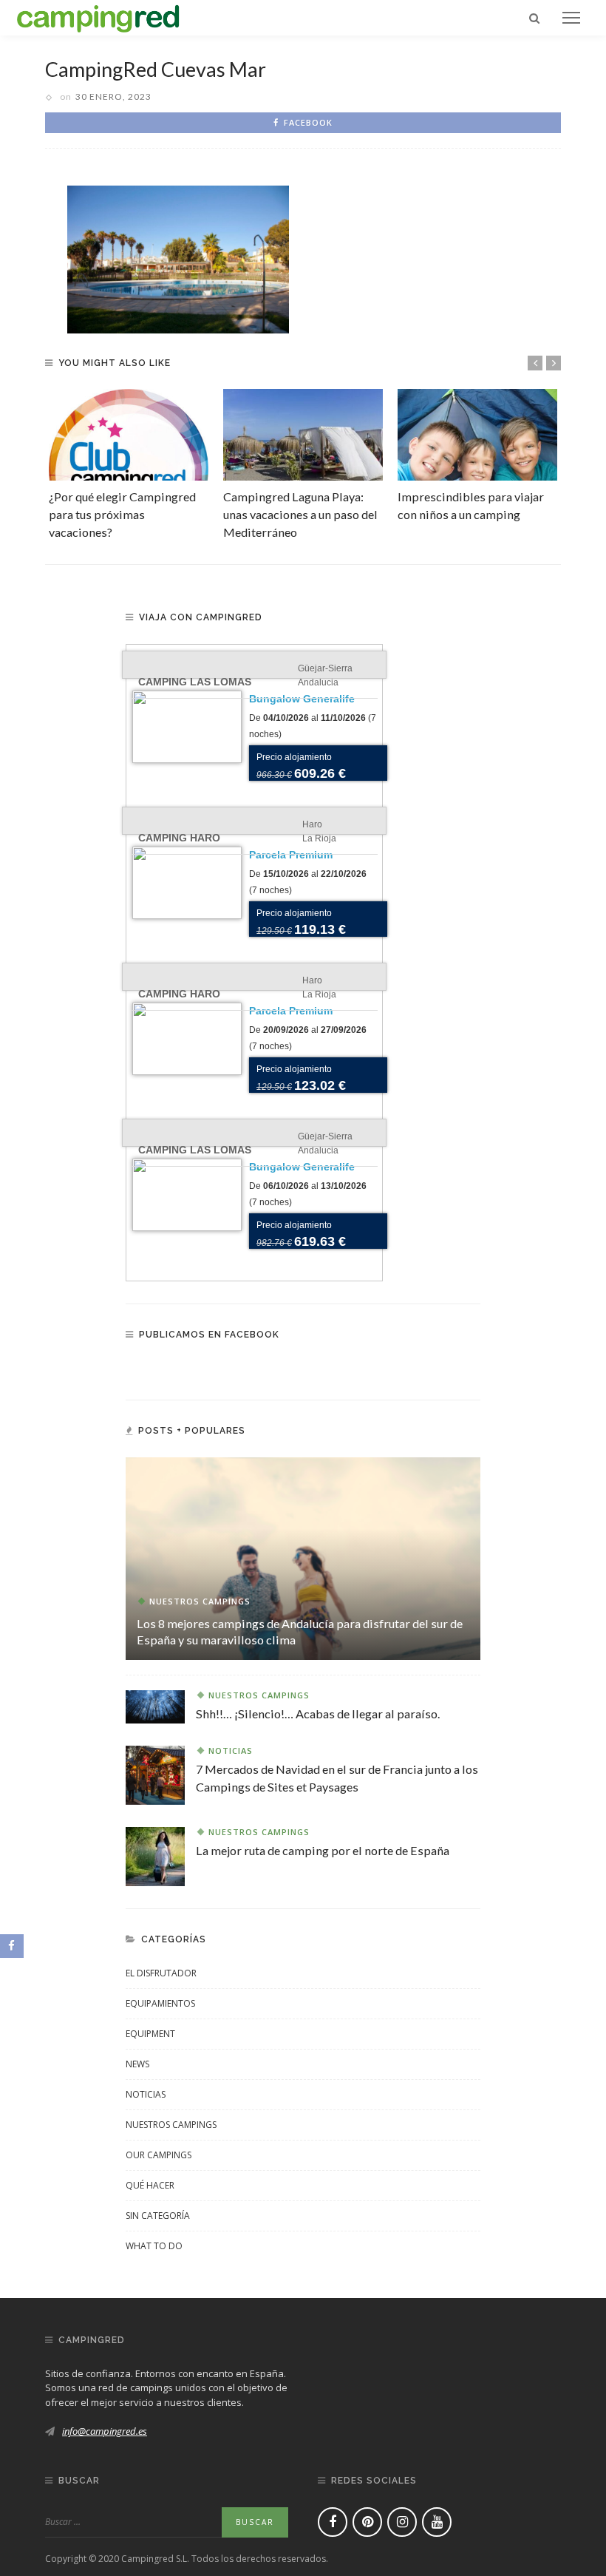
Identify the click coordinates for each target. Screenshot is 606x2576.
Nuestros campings (200, 1601)
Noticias (231, 1750)
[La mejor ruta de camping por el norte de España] (155, 1855)
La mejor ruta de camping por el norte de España (323, 1850)
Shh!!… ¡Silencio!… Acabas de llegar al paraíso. (318, 1714)
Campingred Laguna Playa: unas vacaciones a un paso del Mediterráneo (300, 515)
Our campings (159, 2155)
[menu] (571, 18)
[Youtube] (437, 2522)
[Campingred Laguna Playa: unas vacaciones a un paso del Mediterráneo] (303, 434)
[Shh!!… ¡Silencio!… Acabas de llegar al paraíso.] (155, 1706)
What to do (154, 2246)
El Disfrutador (161, 1973)
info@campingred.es (105, 2431)
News (137, 2064)
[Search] (534, 18)
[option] (129, 465)
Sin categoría (158, 2216)
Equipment (150, 2034)
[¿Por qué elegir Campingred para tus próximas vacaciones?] (129, 434)
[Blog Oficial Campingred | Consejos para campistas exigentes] (98, 16)
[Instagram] (402, 2522)
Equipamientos (160, 2003)
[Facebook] (333, 2522)
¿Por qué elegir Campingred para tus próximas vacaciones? (122, 515)
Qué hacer (150, 2185)
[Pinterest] (367, 2522)
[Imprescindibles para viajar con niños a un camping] (477, 434)
